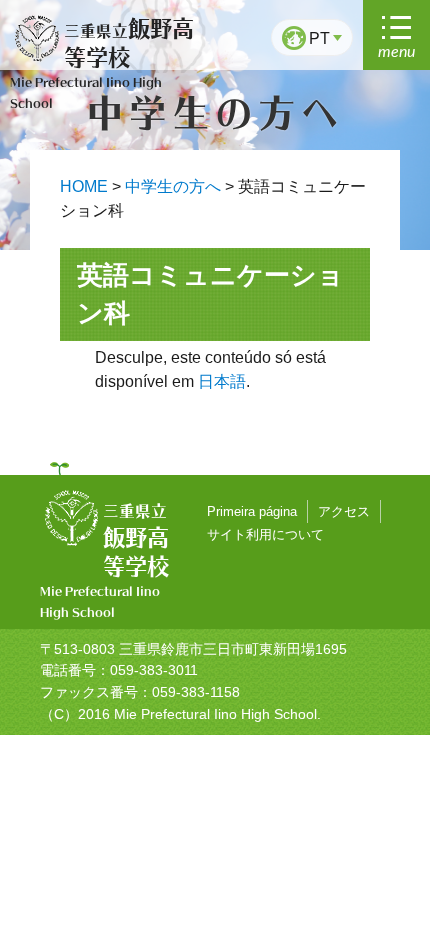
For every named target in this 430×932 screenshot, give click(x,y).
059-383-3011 (154, 670)
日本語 (222, 381)
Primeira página (257, 511)
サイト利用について (270, 534)
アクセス (356, 511)
